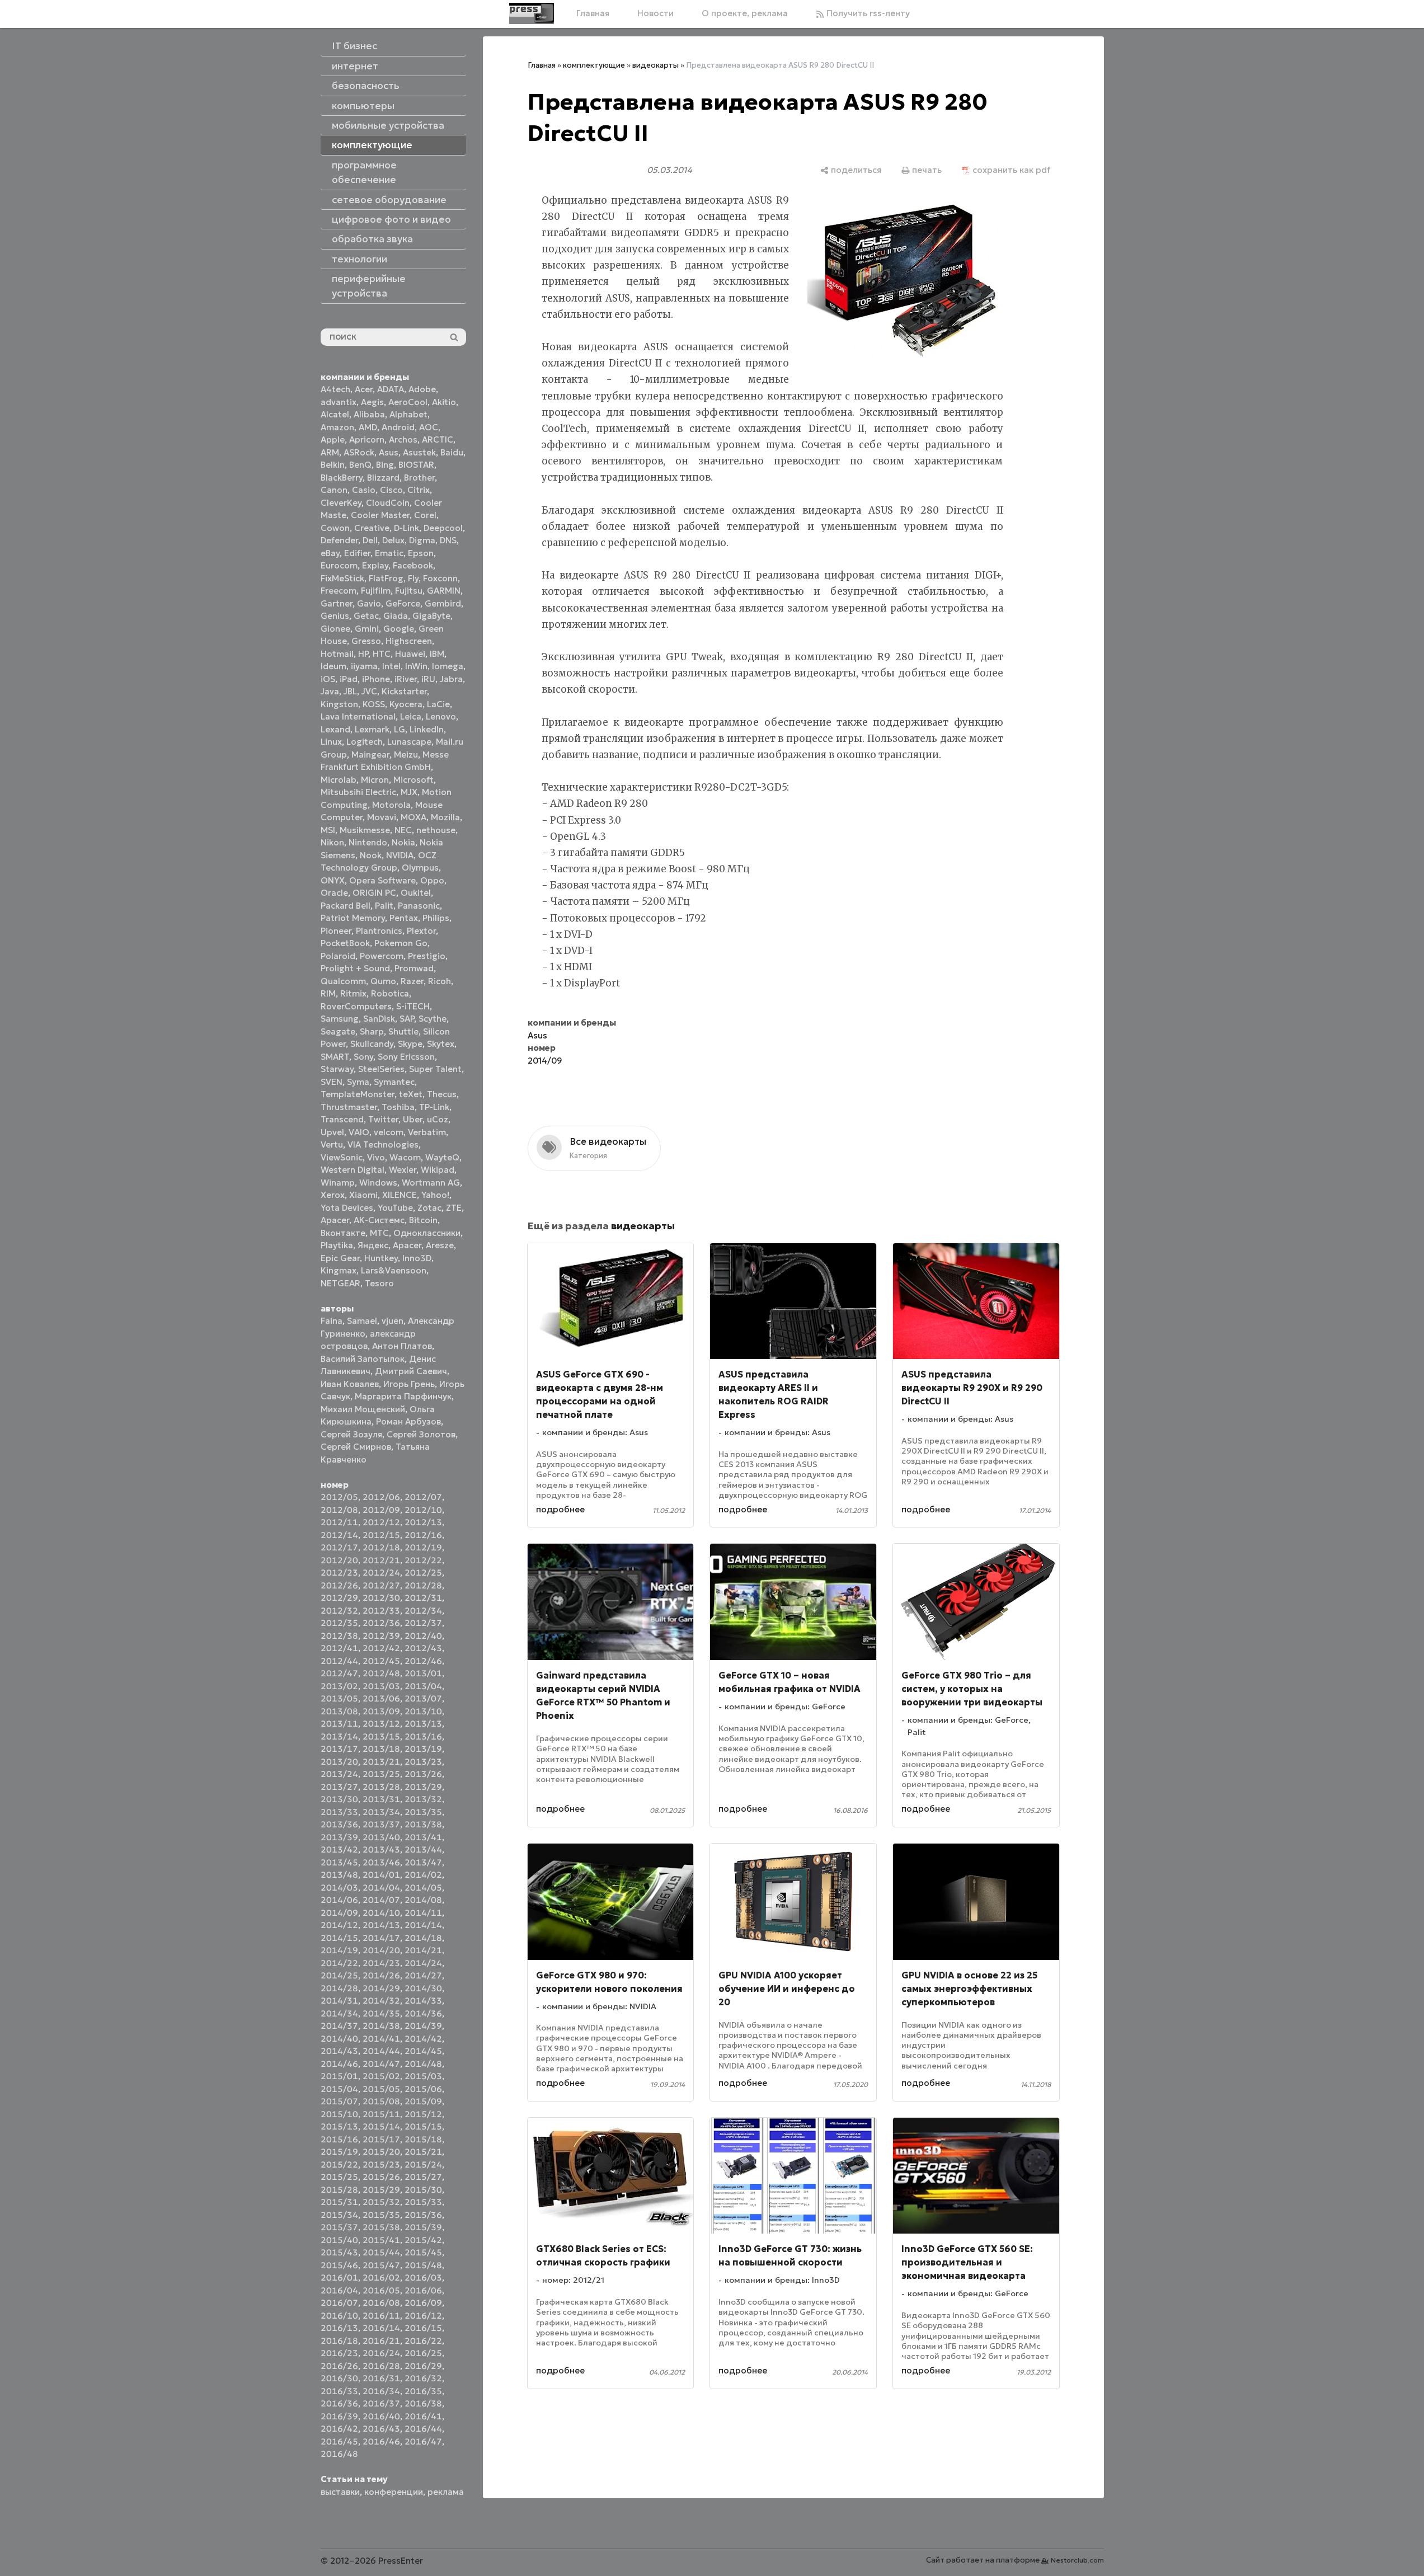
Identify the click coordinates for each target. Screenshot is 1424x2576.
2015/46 (339, 2265)
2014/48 (423, 2064)
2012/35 (339, 1623)
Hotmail (337, 654)
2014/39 (423, 2026)
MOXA (413, 817)
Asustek (419, 452)
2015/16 (339, 2139)
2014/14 (423, 1925)
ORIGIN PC (374, 893)
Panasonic (419, 906)
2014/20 (381, 1950)
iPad (349, 679)
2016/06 (423, 2290)
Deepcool (443, 528)
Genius (335, 616)
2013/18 (381, 1749)
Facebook (413, 565)
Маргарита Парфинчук (403, 1396)
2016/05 (381, 2290)
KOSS (374, 704)
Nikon (332, 842)
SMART (335, 1057)
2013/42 (339, 1849)
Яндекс (373, 1245)
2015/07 (339, 2101)
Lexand (335, 729)
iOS (328, 679)
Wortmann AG (431, 1183)
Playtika (337, 1245)
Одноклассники (427, 1233)
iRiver (406, 679)
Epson (421, 553)
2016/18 (339, 2341)
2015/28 (339, 2190)
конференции (394, 2492)
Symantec (394, 1082)
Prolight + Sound (355, 968)
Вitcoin (423, 1220)
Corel (425, 515)
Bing (385, 465)
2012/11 (339, 1522)
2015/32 (381, 2202)
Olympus (420, 868)
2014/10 (381, 1913)
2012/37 (423, 1623)
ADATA (391, 389)
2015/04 (339, 2089)
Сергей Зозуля (351, 1434)
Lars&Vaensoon (394, 1270)
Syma (358, 1082)
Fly (413, 578)
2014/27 (423, 1975)
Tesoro (379, 1283)
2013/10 (423, 1711)
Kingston (339, 704)
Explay (375, 565)
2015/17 (381, 2139)
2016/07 (339, 2303)
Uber (413, 1119)
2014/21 (423, 1950)
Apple (333, 439)
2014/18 (423, 1938)
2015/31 (339, 2202)
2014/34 (339, 2013)
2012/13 (423, 1522)
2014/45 (423, 2051)
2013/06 (381, 1698)
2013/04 (423, 1686)
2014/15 (339, 1938)
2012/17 (339, 1547)
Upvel (332, 1132)
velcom (389, 1132)
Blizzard (383, 478)
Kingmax (339, 1270)
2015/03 (423, 2076)
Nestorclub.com (1077, 2560)
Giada (396, 616)
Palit (384, 906)
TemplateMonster (358, 1094)
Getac (366, 616)
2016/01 (339, 2277)
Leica (411, 716)
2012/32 (339, 1611)
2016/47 (423, 2441)
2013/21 (381, 1762)
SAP (407, 1019)
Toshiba (398, 1107)
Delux (393, 540)
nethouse (436, 830)
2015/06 (423, 2089)
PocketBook (345, 943)
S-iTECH (413, 1006)
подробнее (560, 1509)
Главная (593, 13)
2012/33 (381, 1611)
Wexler (403, 1170)
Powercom (382, 956)
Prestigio (427, 956)
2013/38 (423, 1824)
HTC (382, 654)
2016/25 (423, 2353)
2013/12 (381, 1724)
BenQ (360, 465)
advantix (339, 402)
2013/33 (339, 1812)
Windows (378, 1183)
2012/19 (423, 1547)
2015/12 (423, 2114)
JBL (350, 691)
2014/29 (381, 1988)
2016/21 (381, 2341)
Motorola (391, 805)
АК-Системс (379, 1220)
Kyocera (406, 704)
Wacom (405, 1157)
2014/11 (423, 1913)
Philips (436, 918)
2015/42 (423, 2240)
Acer (364, 389)
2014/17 (381, 1938)
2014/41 (381, 2039)
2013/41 (423, 1837)
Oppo (432, 880)
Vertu (332, 1144)
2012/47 (339, 1673)
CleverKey (341, 503)
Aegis (372, 402)
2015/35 (381, 2215)
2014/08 (423, 1900)
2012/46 (423, 1661)
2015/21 (423, 2152)
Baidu (452, 452)
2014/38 (381, 2026)
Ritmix (353, 993)
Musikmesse (365, 830)
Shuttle (403, 1031)
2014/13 (381, 1925)
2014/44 (381, 2051)
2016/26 (339, 2366)
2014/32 (381, 2001)
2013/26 (423, 1774)
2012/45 (381, 1661)
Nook (371, 855)
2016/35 (423, 2391)
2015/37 (339, 2227)
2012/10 (423, 1510)
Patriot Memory (353, 918)
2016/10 (339, 2316)
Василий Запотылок (363, 1359)
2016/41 (423, 2416)
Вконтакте (343, 1233)
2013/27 (339, 1787)
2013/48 (339, 1875)
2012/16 (423, 1535)
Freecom (339, 591)
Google (399, 629)
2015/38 (381, 2227)
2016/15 (423, 2328)
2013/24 (339, 1774)
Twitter (383, 1119)
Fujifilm (376, 591)
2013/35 (423, 1812)
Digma (422, 540)
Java (330, 691)
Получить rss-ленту (867, 13)
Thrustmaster (349, 1107)
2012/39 (381, 1636)
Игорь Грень (409, 1384)
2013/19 (423, 1749)
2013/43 (381, 1849)
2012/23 (339, 1573)
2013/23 (423, 1762)
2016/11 (381, 2316)
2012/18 (381, 1547)
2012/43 (423, 1648)
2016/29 (423, 2366)
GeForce (403, 603)
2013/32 (423, 1799)
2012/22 (423, 1560)
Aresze (440, 1245)
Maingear (370, 755)
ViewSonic (342, 1157)
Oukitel (416, 893)
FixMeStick (342, 578)
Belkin (333, 465)
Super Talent (435, 1069)
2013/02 (339, 1686)
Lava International (358, 716)
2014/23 (381, 1963)
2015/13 (339, 2126)
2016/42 (339, 2429)
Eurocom (339, 565)
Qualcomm (343, 981)
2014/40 (339, 2039)
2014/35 (381, 2013)
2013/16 (423, 1736)
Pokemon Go (401, 943)
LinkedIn (427, 729)
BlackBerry (342, 478)
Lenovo (441, 716)
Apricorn (367, 439)
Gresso (366, 641)
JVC (369, 691)
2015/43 (339, 2252)
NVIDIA (400, 855)
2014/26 (381, 1975)
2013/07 (423, 1698)
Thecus (442, 1094)
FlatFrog (386, 578)
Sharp (372, 1031)
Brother (419, 478)
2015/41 (381, 2240)
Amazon (337, 427)
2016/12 (423, 2316)
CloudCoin (388, 503)
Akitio (444, 402)
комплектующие (594, 65)
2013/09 (381, 1711)
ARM (330, 452)
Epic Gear (340, 1258)
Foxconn (440, 578)
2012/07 (423, 1497)
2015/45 (423, 2252)
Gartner (337, 603)
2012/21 (381, 1560)
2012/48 (381, 1673)
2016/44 (423, 2429)
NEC (403, 830)
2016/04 (339, 2290)
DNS (448, 540)
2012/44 (339, 1661)
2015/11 (381, 2114)
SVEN (332, 1082)
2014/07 (381, 1900)
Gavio (369, 603)
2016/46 (381, 2441)
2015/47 (381, 2265)
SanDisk (379, 1019)
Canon (334, 490)
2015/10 (339, 2114)
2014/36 (423, 2013)
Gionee (335, 629)
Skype (410, 1044)
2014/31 (339, 2001)
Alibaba (369, 414)
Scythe (433, 1019)
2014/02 (423, 1875)
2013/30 (339, 1799)
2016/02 (381, 2277)
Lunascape (409, 742)
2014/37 (339, 2026)
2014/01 (381, 1875)
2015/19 (339, 2152)
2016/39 (339, 2416)
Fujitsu (409, 591)
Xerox (333, 1195)
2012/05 (339, 1497)
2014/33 (423, 2001)
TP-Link (434, 1107)
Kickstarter (404, 691)
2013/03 (381, 1686)
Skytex (441, 1044)
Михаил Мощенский (363, 1409)
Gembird (443, 603)
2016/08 (381, 2303)
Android (398, 427)
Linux (331, 742)
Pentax (404, 918)
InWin (416, 666)
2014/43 (339, 2051)
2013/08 (339, 1711)
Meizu (406, 755)
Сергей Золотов (421, 1434)
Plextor (421, 931)
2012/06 (381, 1497)
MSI (328, 830)
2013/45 (339, 1862)
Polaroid (338, 956)
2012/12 (381, 1522)
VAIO (359, 1132)
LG (400, 729)
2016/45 (339, 2441)
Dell (370, 540)
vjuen (393, 1321)
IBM (437, 654)
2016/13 (339, 2328)
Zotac (429, 1208)
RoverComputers (356, 1006)
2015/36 (423, 2215)
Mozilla (445, 817)
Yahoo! (435, 1195)
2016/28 (381, 2366)
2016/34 (381, 2391)
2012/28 (423, 1585)
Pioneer (336, 931)
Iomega (448, 666)
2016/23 (339, 2353)
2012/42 (381, 1648)
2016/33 (339, 2391)
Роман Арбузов (408, 1421)
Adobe (422, 389)
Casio (364, 490)
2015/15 (423, 2126)
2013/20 (339, 1762)
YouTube (395, 1208)
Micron (375, 780)
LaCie (438, 704)
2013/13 (423, 1724)
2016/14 (381, 2328)
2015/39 (423, 2227)
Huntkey (381, 1258)
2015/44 (381, 2252)
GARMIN (444, 591)
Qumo (383, 981)
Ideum (333, 666)
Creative (372, 528)
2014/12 (339, 1925)
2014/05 (423, 1888)
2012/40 (423, 1636)
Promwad (414, 968)
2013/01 (423, 1673)
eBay (330, 553)
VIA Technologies (383, 1144)
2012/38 (339, 1636)
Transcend (342, 1119)
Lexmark (372, 729)
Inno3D (417, 1258)
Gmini (367, 629)
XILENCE (400, 1195)
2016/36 (339, 2403)
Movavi (382, 817)
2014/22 (339, 1963)
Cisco (391, 490)
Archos (403, 439)
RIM (328, 993)
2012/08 (339, 1510)
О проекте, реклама (745, 13)
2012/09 (381, 1510)
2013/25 (381, 1774)
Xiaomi (363, 1195)
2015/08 (381, 2101)
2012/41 (339, 1648)
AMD (368, 427)
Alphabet (408, 414)
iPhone (376, 679)
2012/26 (339, 1585)
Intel (391, 666)
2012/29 (339, 1598)
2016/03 (423, 2277)
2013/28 (381, 1787)
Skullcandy (372, 1044)
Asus (389, 452)
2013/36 (339, 1824)
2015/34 (339, 2215)
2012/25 (423, 1573)
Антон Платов (402, 1346)
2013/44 (423, 1849)
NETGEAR (340, 1283)
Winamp (338, 1183)
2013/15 (381, 1736)
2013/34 (381, 1812)
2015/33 (423, 2202)
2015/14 (381, 2126)
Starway (337, 1069)
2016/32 (423, 2378)
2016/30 (339, 2378)
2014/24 (423, 1963)
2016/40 (381, 2416)
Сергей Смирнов (356, 1447)
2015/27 (423, 2177)
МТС (379, 1233)
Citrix (419, 490)
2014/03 (339, 1888)
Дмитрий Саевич (411, 1371)
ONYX (333, 880)
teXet (411, 1094)
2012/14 (339, 1535)
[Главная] (532, 13)
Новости (655, 13)
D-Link (406, 528)
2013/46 (381, 1862)
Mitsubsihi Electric (358, 792)
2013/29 (423, 1787)
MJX (409, 792)
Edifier (357, 553)
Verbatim (427, 1132)
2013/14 (339, 1736)
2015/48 (423, 2265)
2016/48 (339, 2454)
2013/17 (339, 1749)
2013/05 (339, 1698)
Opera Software (382, 880)
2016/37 (381, 2403)
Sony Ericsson (406, 1057)
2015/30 (423, 2190)
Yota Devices (347, 1208)
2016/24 (381, 2353)
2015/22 (339, 2164)
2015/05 (381, 2089)
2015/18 (423, 2139)
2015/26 (381, 2177)
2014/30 (423, 1988)
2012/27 (381, 1585)
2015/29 (381, 2190)
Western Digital (353, 1170)
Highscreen (409, 641)
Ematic (389, 553)
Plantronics (379, 931)
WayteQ (442, 1157)
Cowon (335, 528)
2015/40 (339, 2240)
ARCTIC (438, 439)
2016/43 (381, 2429)
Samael (362, 1321)
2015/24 (423, 2164)
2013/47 (423, 1862)
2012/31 (423, 1598)
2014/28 (339, 1988)
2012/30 (381, 1598)
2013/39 (339, 1837)
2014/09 (339, 1913)
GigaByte (431, 616)
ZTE (454, 1208)
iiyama (364, 666)
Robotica (390, 993)
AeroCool (408, 402)
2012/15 (381, 1535)
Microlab (339, 780)
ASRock (359, 452)
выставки (340, 2492)
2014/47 (381, 2064)
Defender (339, 540)
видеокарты (655, 65)
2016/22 (423, 2341)
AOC (429, 427)
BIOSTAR (416, 465)
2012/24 (381, 1573)
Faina (332, 1321)
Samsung (340, 1019)
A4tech (335, 389)
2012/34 (423, 1611)
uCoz (438, 1119)
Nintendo (368, 842)
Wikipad (438, 1170)
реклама (446, 2492)
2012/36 (381, 1623)
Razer (412, 981)
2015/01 (339, 2076)
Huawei (410, 654)
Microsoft (413, 780)
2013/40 (381, 1837)
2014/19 (339, 1950)
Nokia (403, 842)
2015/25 (339, 2177)
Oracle (334, 893)
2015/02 (381, 2076)
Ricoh (440, 981)
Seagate (338, 1031)
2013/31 (381, 1799)
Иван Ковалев (350, 1384)
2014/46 (339, 2064)
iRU (428, 679)
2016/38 (423, 2403)
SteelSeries (381, 1069)
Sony (363, 1057)
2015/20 (381, 2152)
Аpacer (335, 1220)
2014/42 (423, 2039)
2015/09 (423, 2101)
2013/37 (381, 1824)
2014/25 (339, 1975)
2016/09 (423, 2303)
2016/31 (381, 2378)
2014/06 (339, 1900)
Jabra (451, 679)
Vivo (376, 1157)
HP (363, 654)
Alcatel (335, 414)
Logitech (365, 742)
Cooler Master (380, 515)
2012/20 (339, 1560)
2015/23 (381, 2164)
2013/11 (339, 1724)
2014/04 (381, 1888)
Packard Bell (346, 906)
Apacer (407, 1245)
